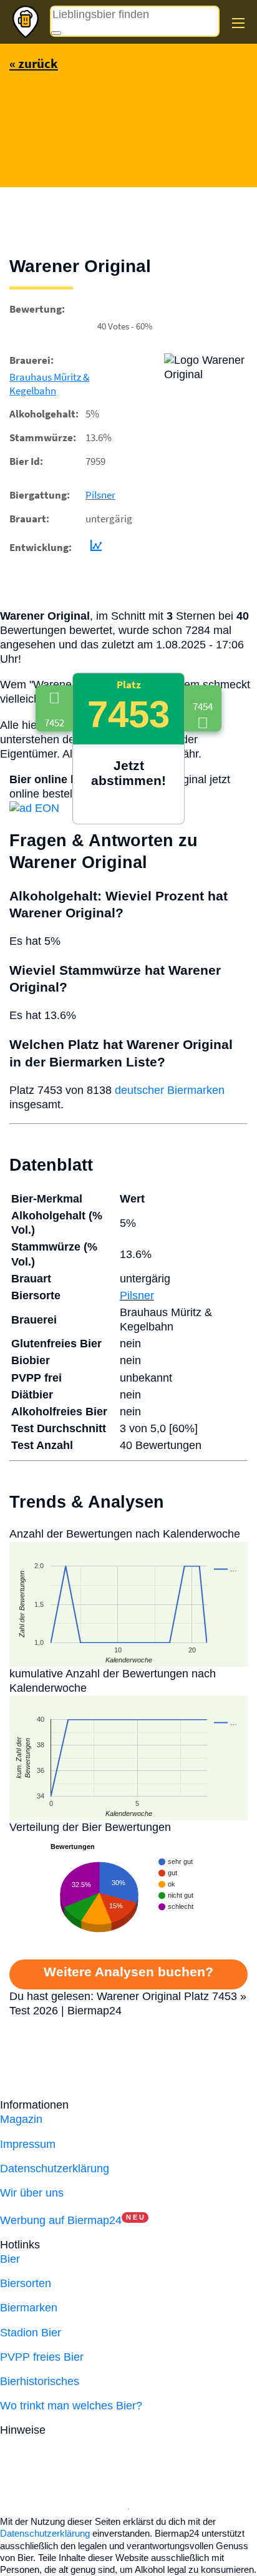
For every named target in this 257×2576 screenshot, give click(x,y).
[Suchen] (56, 33)
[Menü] (238, 23)
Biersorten (26, 2283)
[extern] (88, 2430)
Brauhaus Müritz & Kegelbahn (49, 384)
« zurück (34, 63)
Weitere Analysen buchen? (128, 1972)
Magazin (21, 2119)
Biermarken (29, 2308)
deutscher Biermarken (170, 1090)
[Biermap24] (26, 22)
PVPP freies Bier (42, 2357)
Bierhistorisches (40, 2381)
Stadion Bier (31, 2333)
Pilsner (100, 495)
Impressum (28, 2144)
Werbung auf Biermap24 (61, 2220)
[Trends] (94, 547)
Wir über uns (32, 2193)
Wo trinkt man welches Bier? (71, 2406)
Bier (10, 2259)
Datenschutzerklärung (55, 2169)
